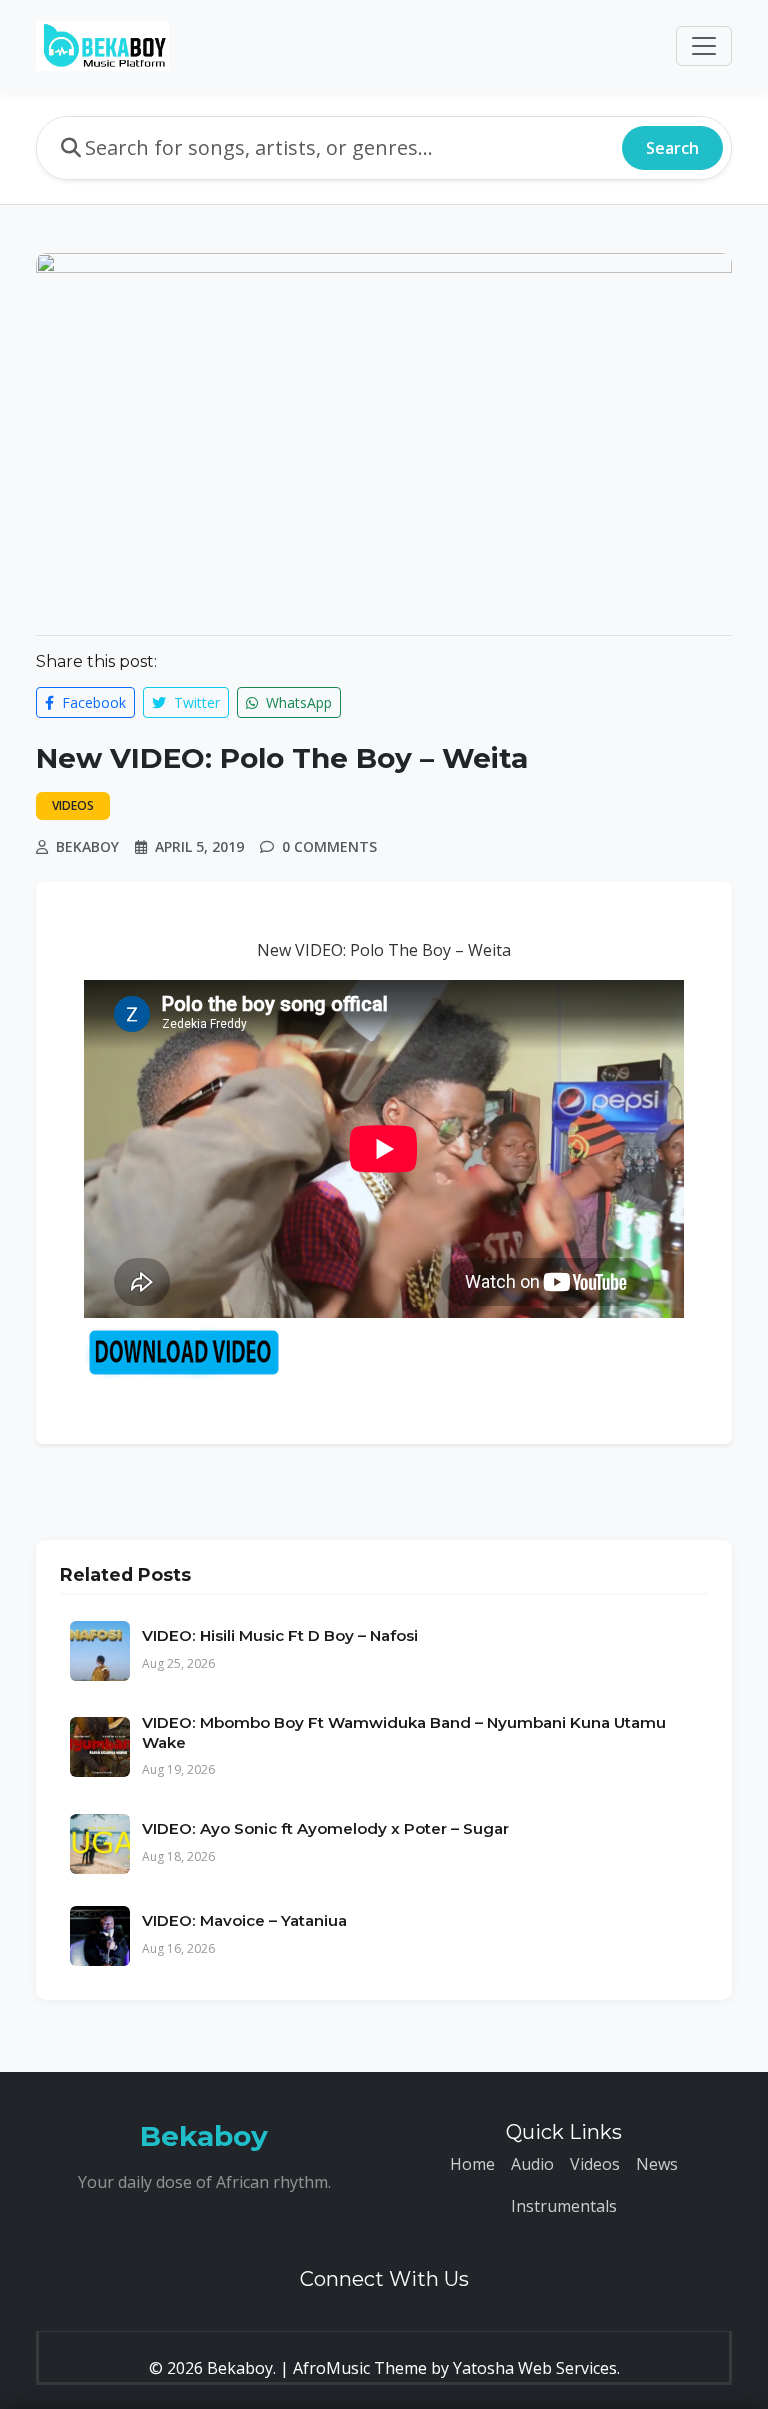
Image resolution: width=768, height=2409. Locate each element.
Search (672, 148)
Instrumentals (564, 2206)
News (657, 2164)
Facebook (92, 702)
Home (472, 2164)
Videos (595, 2164)
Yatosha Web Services (535, 2368)
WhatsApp (297, 702)
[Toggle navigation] (704, 46)
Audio (532, 2164)
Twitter (195, 702)
